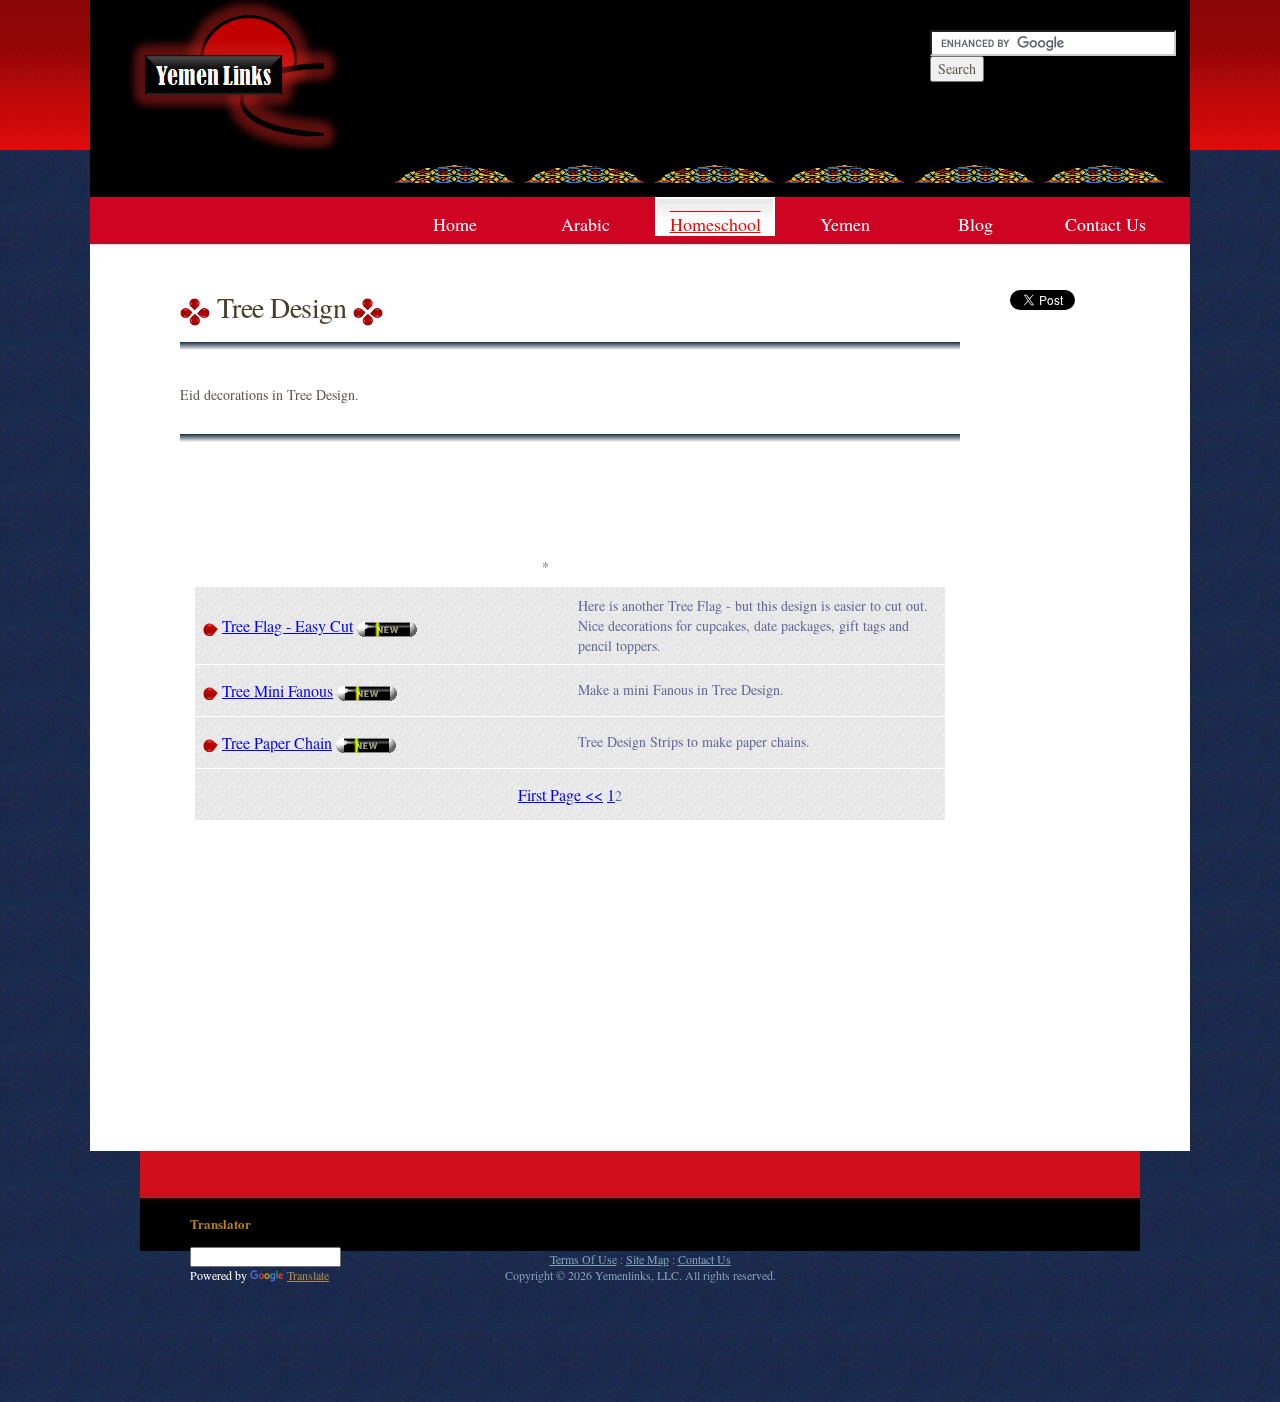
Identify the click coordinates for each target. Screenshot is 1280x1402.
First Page (551, 794)
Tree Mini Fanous (277, 690)
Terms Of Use (583, 1259)
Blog (975, 224)
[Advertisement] (545, 507)
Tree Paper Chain (277, 742)
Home (455, 224)
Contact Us (1105, 224)
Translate (308, 1275)
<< (594, 794)
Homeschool (715, 224)
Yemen (845, 224)
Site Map (647, 1259)
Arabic (585, 224)
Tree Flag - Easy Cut (287, 625)
